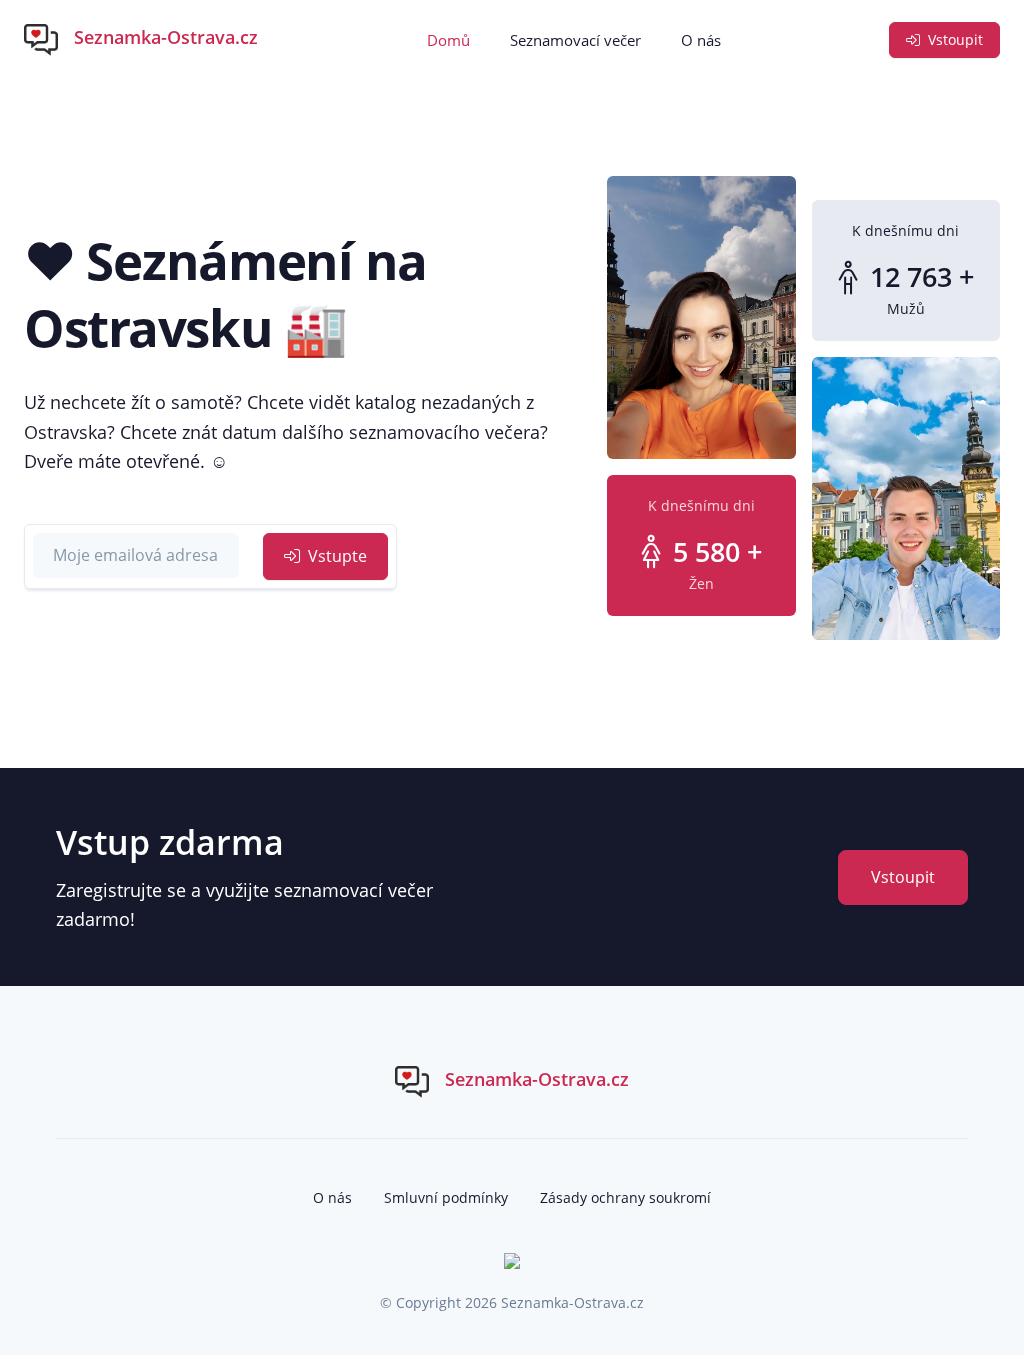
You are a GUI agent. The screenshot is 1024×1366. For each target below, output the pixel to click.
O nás (701, 40)
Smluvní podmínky (446, 1197)
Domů (448, 40)
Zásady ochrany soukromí (625, 1197)
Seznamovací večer (575, 40)
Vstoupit (953, 39)
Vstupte (335, 556)
